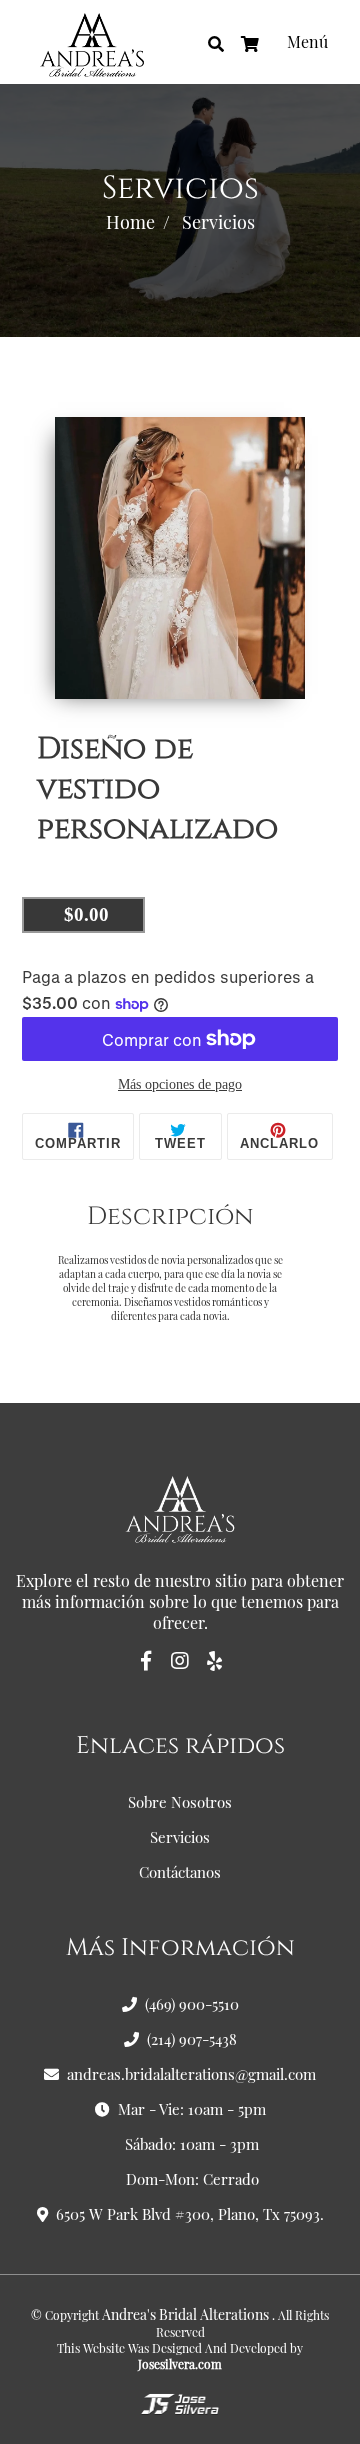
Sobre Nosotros (180, 1802)
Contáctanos (180, 1872)
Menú (307, 41)
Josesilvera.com (180, 2364)
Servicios (180, 1837)
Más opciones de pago (180, 1084)
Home (130, 222)
